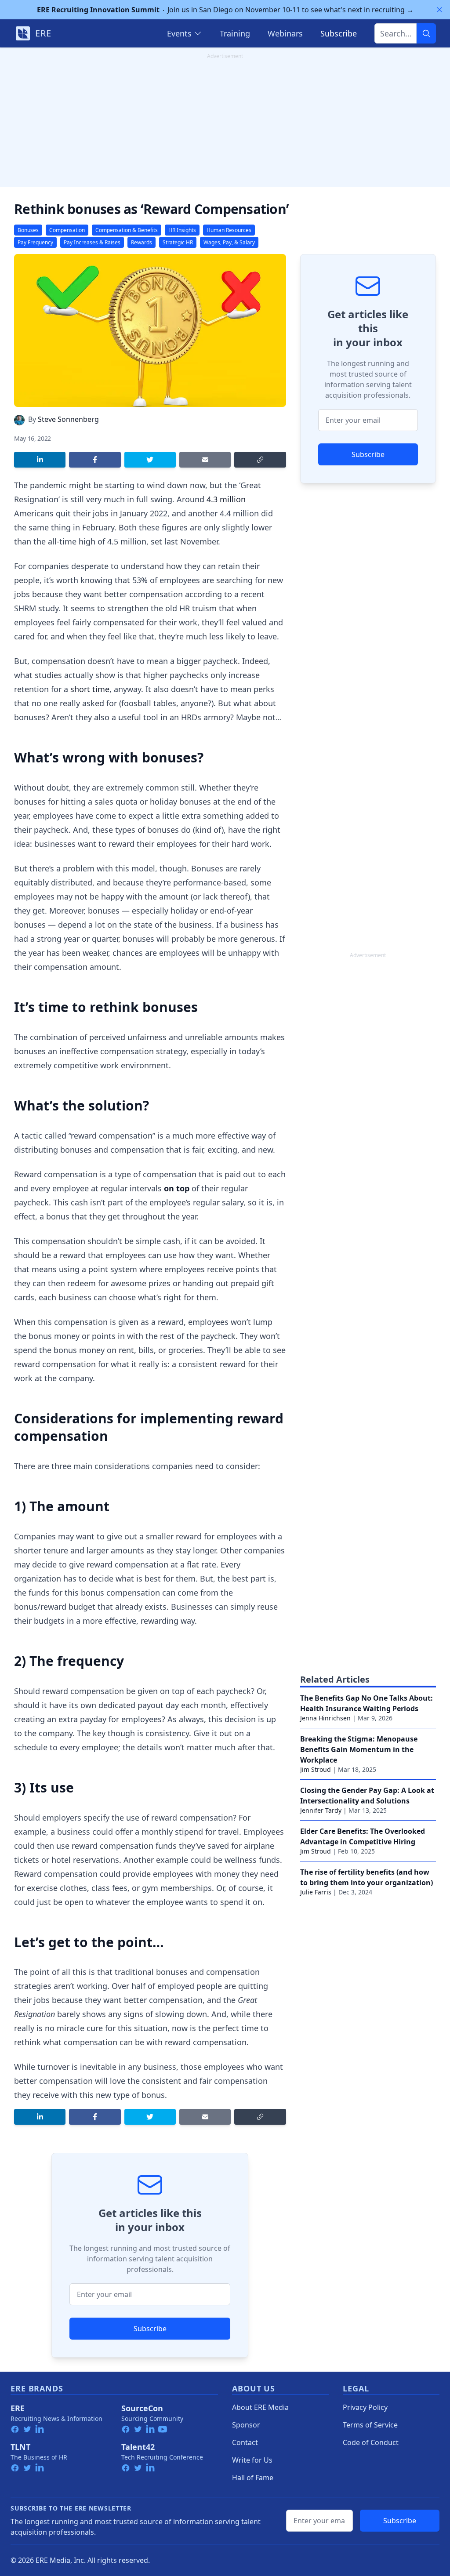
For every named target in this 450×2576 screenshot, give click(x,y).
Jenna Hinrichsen (325, 1718)
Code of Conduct (371, 2442)
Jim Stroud (316, 1769)
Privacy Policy (365, 2407)
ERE (18, 2408)
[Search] (426, 33)
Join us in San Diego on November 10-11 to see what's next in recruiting (225, 10)
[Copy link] (260, 460)
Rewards (142, 242)
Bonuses (28, 230)
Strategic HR (178, 242)
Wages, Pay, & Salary (229, 242)
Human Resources (229, 230)
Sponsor (246, 2425)
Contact (245, 2442)
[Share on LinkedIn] (40, 460)
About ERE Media (260, 2407)
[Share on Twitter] (150, 460)
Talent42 (138, 2447)
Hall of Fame (253, 2478)
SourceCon (142, 2408)
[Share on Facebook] (95, 460)
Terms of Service (370, 2425)
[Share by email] (205, 460)
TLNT (20, 2447)
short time (90, 689)
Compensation (67, 230)
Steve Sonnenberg (68, 419)
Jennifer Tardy (321, 1810)
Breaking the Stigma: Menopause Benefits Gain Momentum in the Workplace (359, 1749)
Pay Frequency (35, 242)
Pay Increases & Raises (92, 242)
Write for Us (252, 2460)
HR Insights (182, 230)
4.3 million (226, 499)
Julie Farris (316, 1892)
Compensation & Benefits (127, 230)
